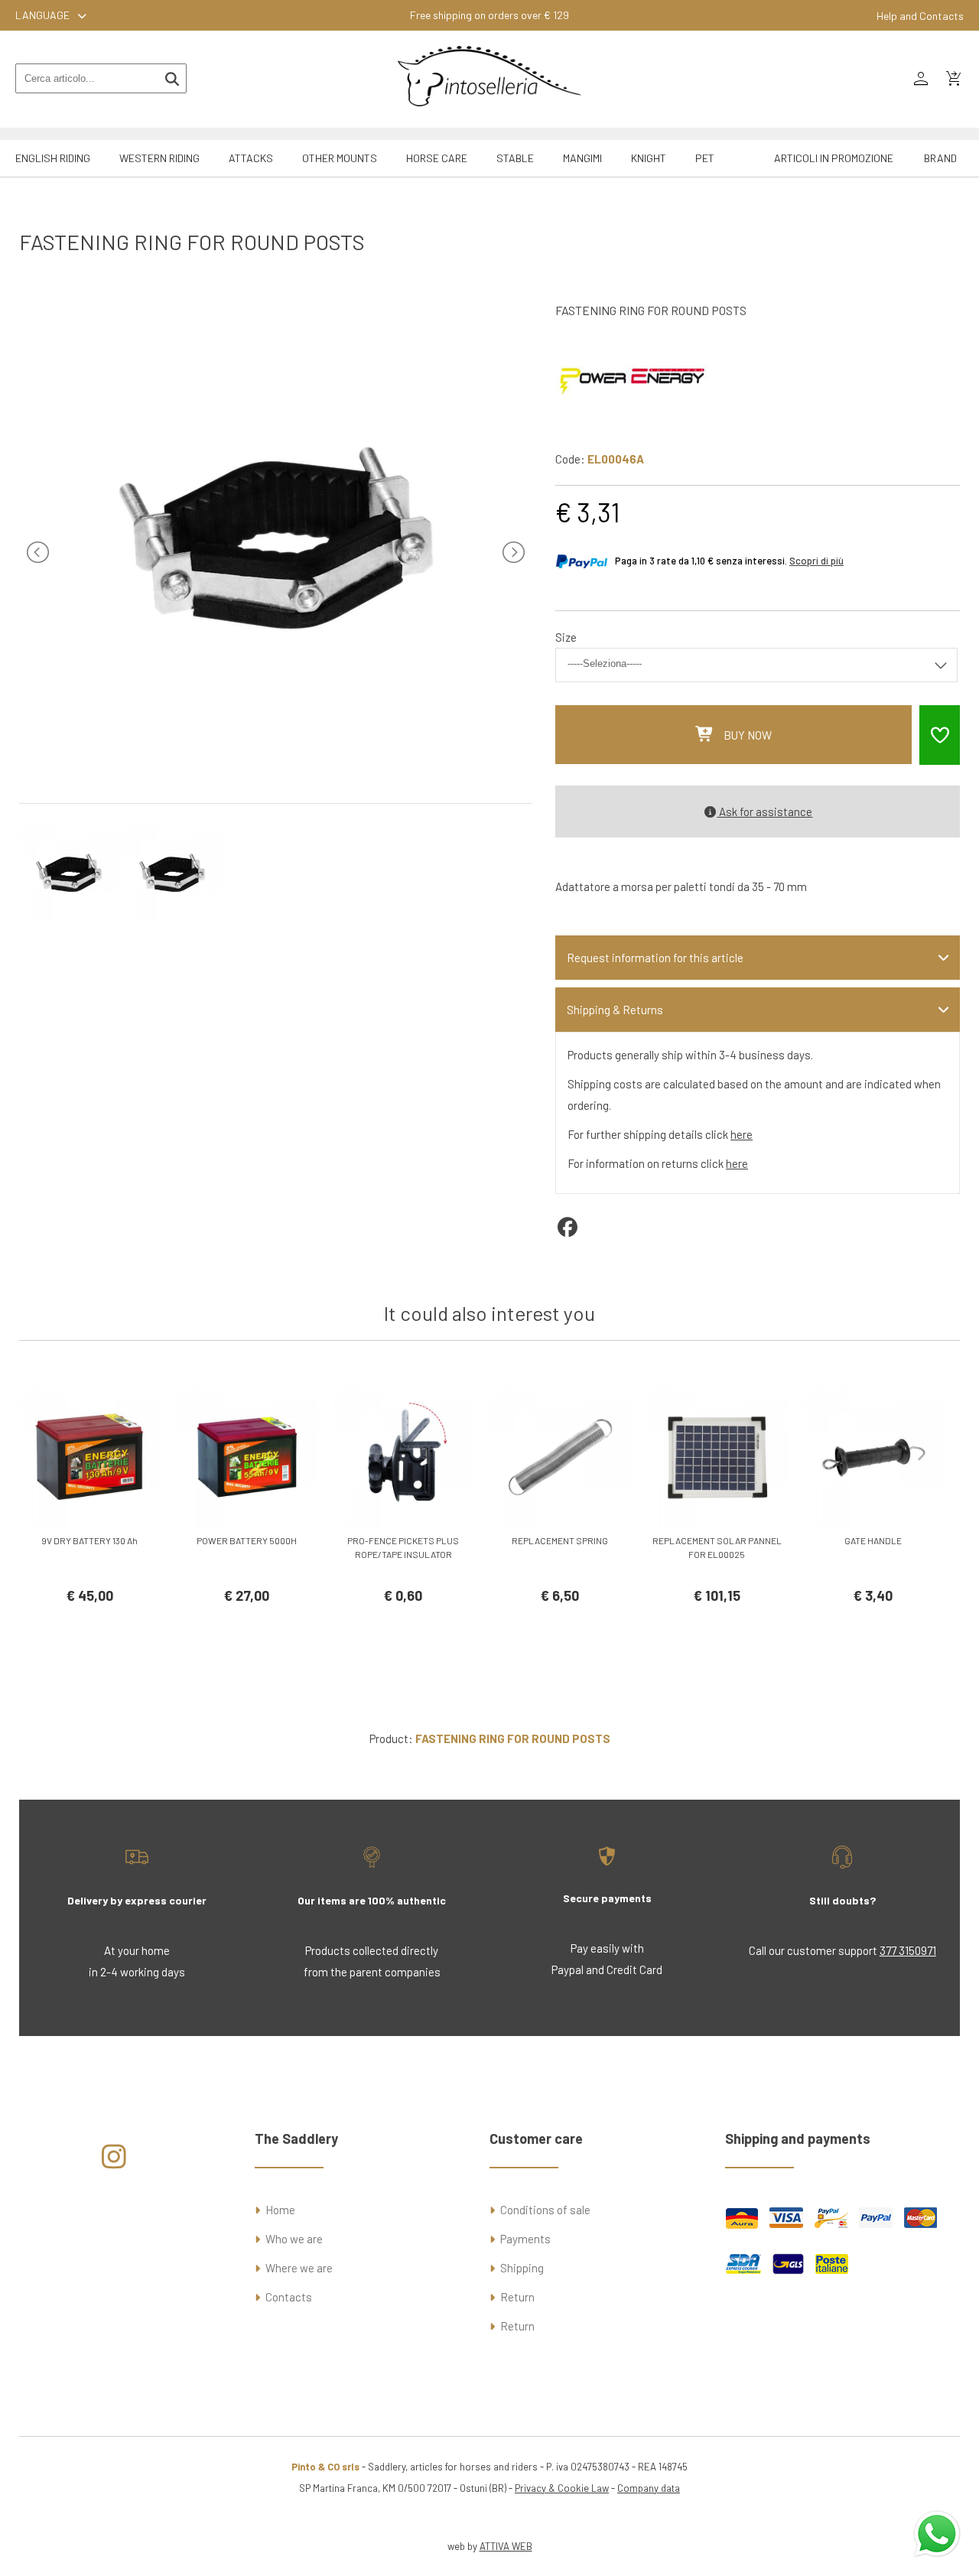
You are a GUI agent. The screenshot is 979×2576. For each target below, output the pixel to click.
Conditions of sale (545, 2210)
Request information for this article (655, 958)
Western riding (159, 158)
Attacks (251, 158)
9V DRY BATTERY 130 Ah (89, 1540)
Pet (705, 158)
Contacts (289, 2297)
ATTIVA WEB (506, 2546)
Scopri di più (816, 561)
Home (280, 2210)
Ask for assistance (764, 812)
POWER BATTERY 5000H (247, 1540)
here (742, 1134)
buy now (748, 735)
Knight (649, 158)
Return (517, 2297)
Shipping (522, 2268)
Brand (940, 158)
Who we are (294, 2239)
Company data (649, 2488)
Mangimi (582, 158)
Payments (525, 2239)
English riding (53, 158)
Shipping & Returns (615, 1010)
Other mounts (340, 158)
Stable (515, 158)
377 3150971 (908, 1950)
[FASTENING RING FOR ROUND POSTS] (276, 769)
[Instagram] (114, 2162)
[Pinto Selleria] (489, 117)
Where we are (299, 2268)
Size (566, 637)
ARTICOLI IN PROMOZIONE (834, 158)
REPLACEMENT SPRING (560, 1540)
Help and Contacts (920, 16)
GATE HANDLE (873, 1540)
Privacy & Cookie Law (562, 2488)
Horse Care (437, 158)
